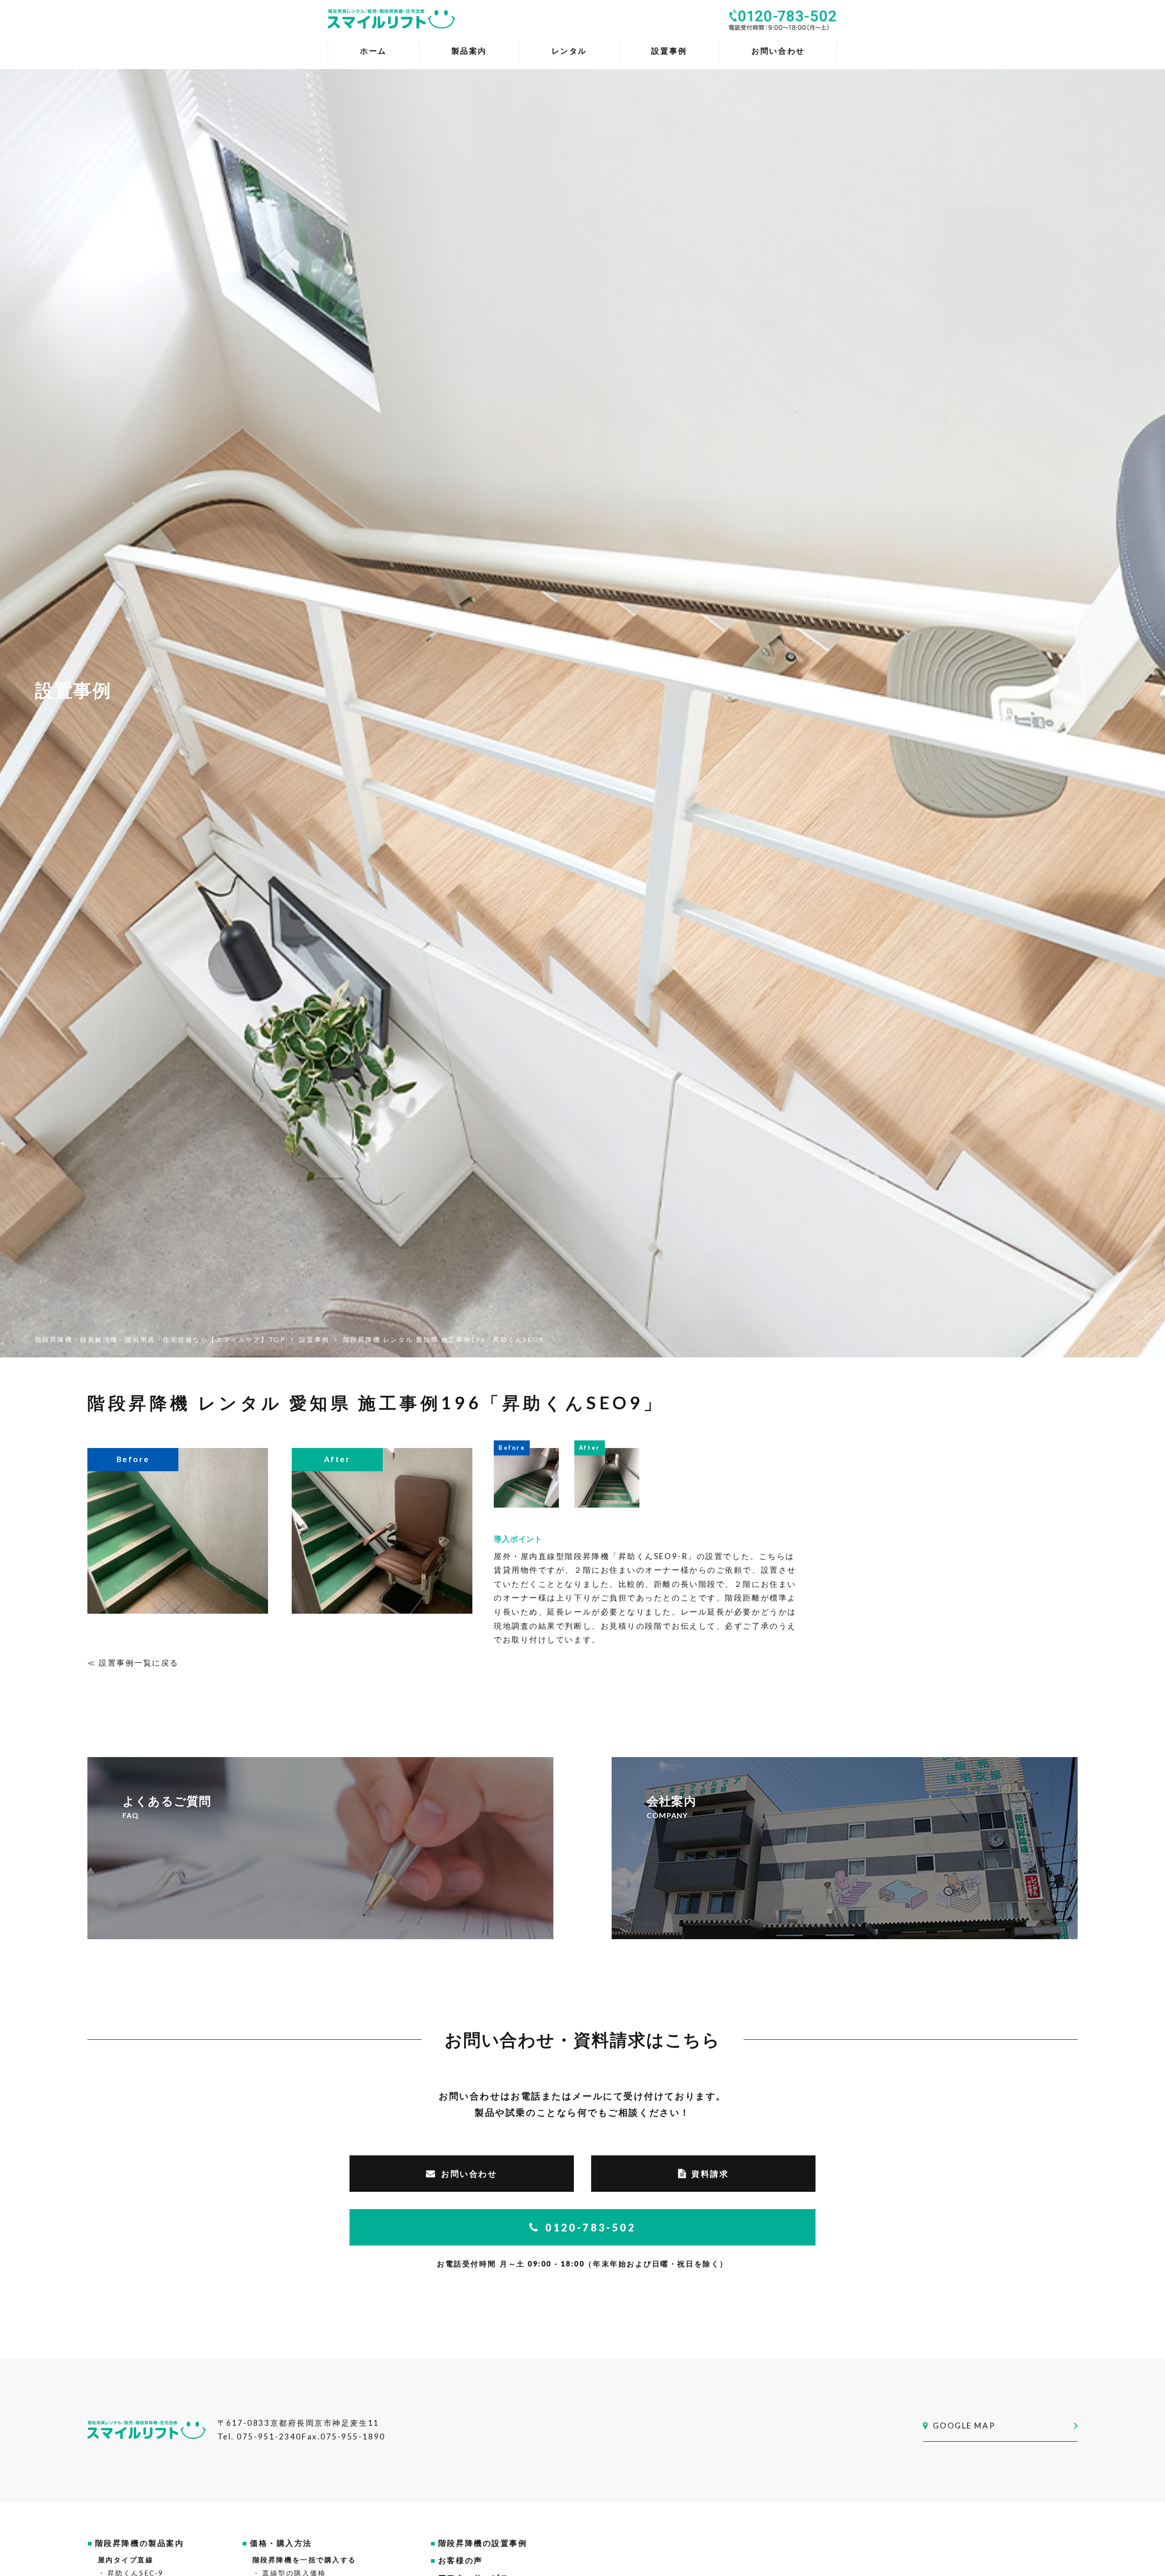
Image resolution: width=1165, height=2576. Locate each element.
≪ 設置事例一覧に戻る (133, 1663)
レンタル (569, 51)
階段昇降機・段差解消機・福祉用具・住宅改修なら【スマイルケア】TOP (160, 1339)
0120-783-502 (590, 2228)
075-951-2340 (269, 2436)
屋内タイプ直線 (126, 2560)
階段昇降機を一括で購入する (304, 2560)
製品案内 (469, 51)
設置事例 (669, 51)
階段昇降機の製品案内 (140, 2543)
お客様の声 (461, 2560)
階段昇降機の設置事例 (483, 2543)
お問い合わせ (469, 2174)
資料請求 (710, 2174)
